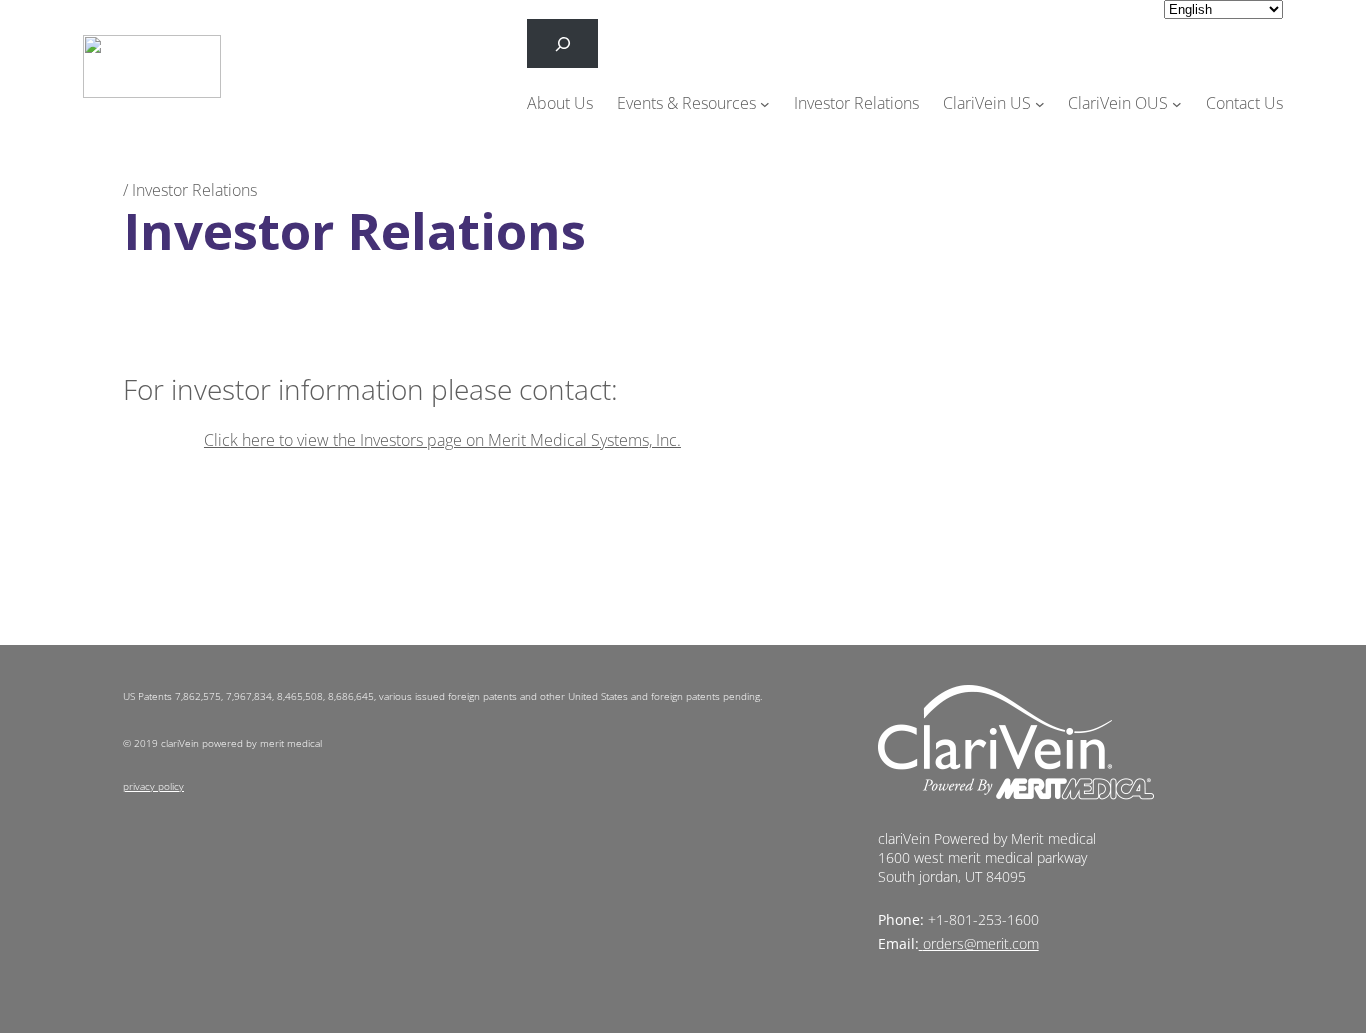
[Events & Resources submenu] (765, 104)
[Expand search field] (562, 43)
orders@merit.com (981, 943)
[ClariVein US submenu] (1040, 104)
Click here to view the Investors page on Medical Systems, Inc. (442, 440)
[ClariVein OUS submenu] (1177, 104)
